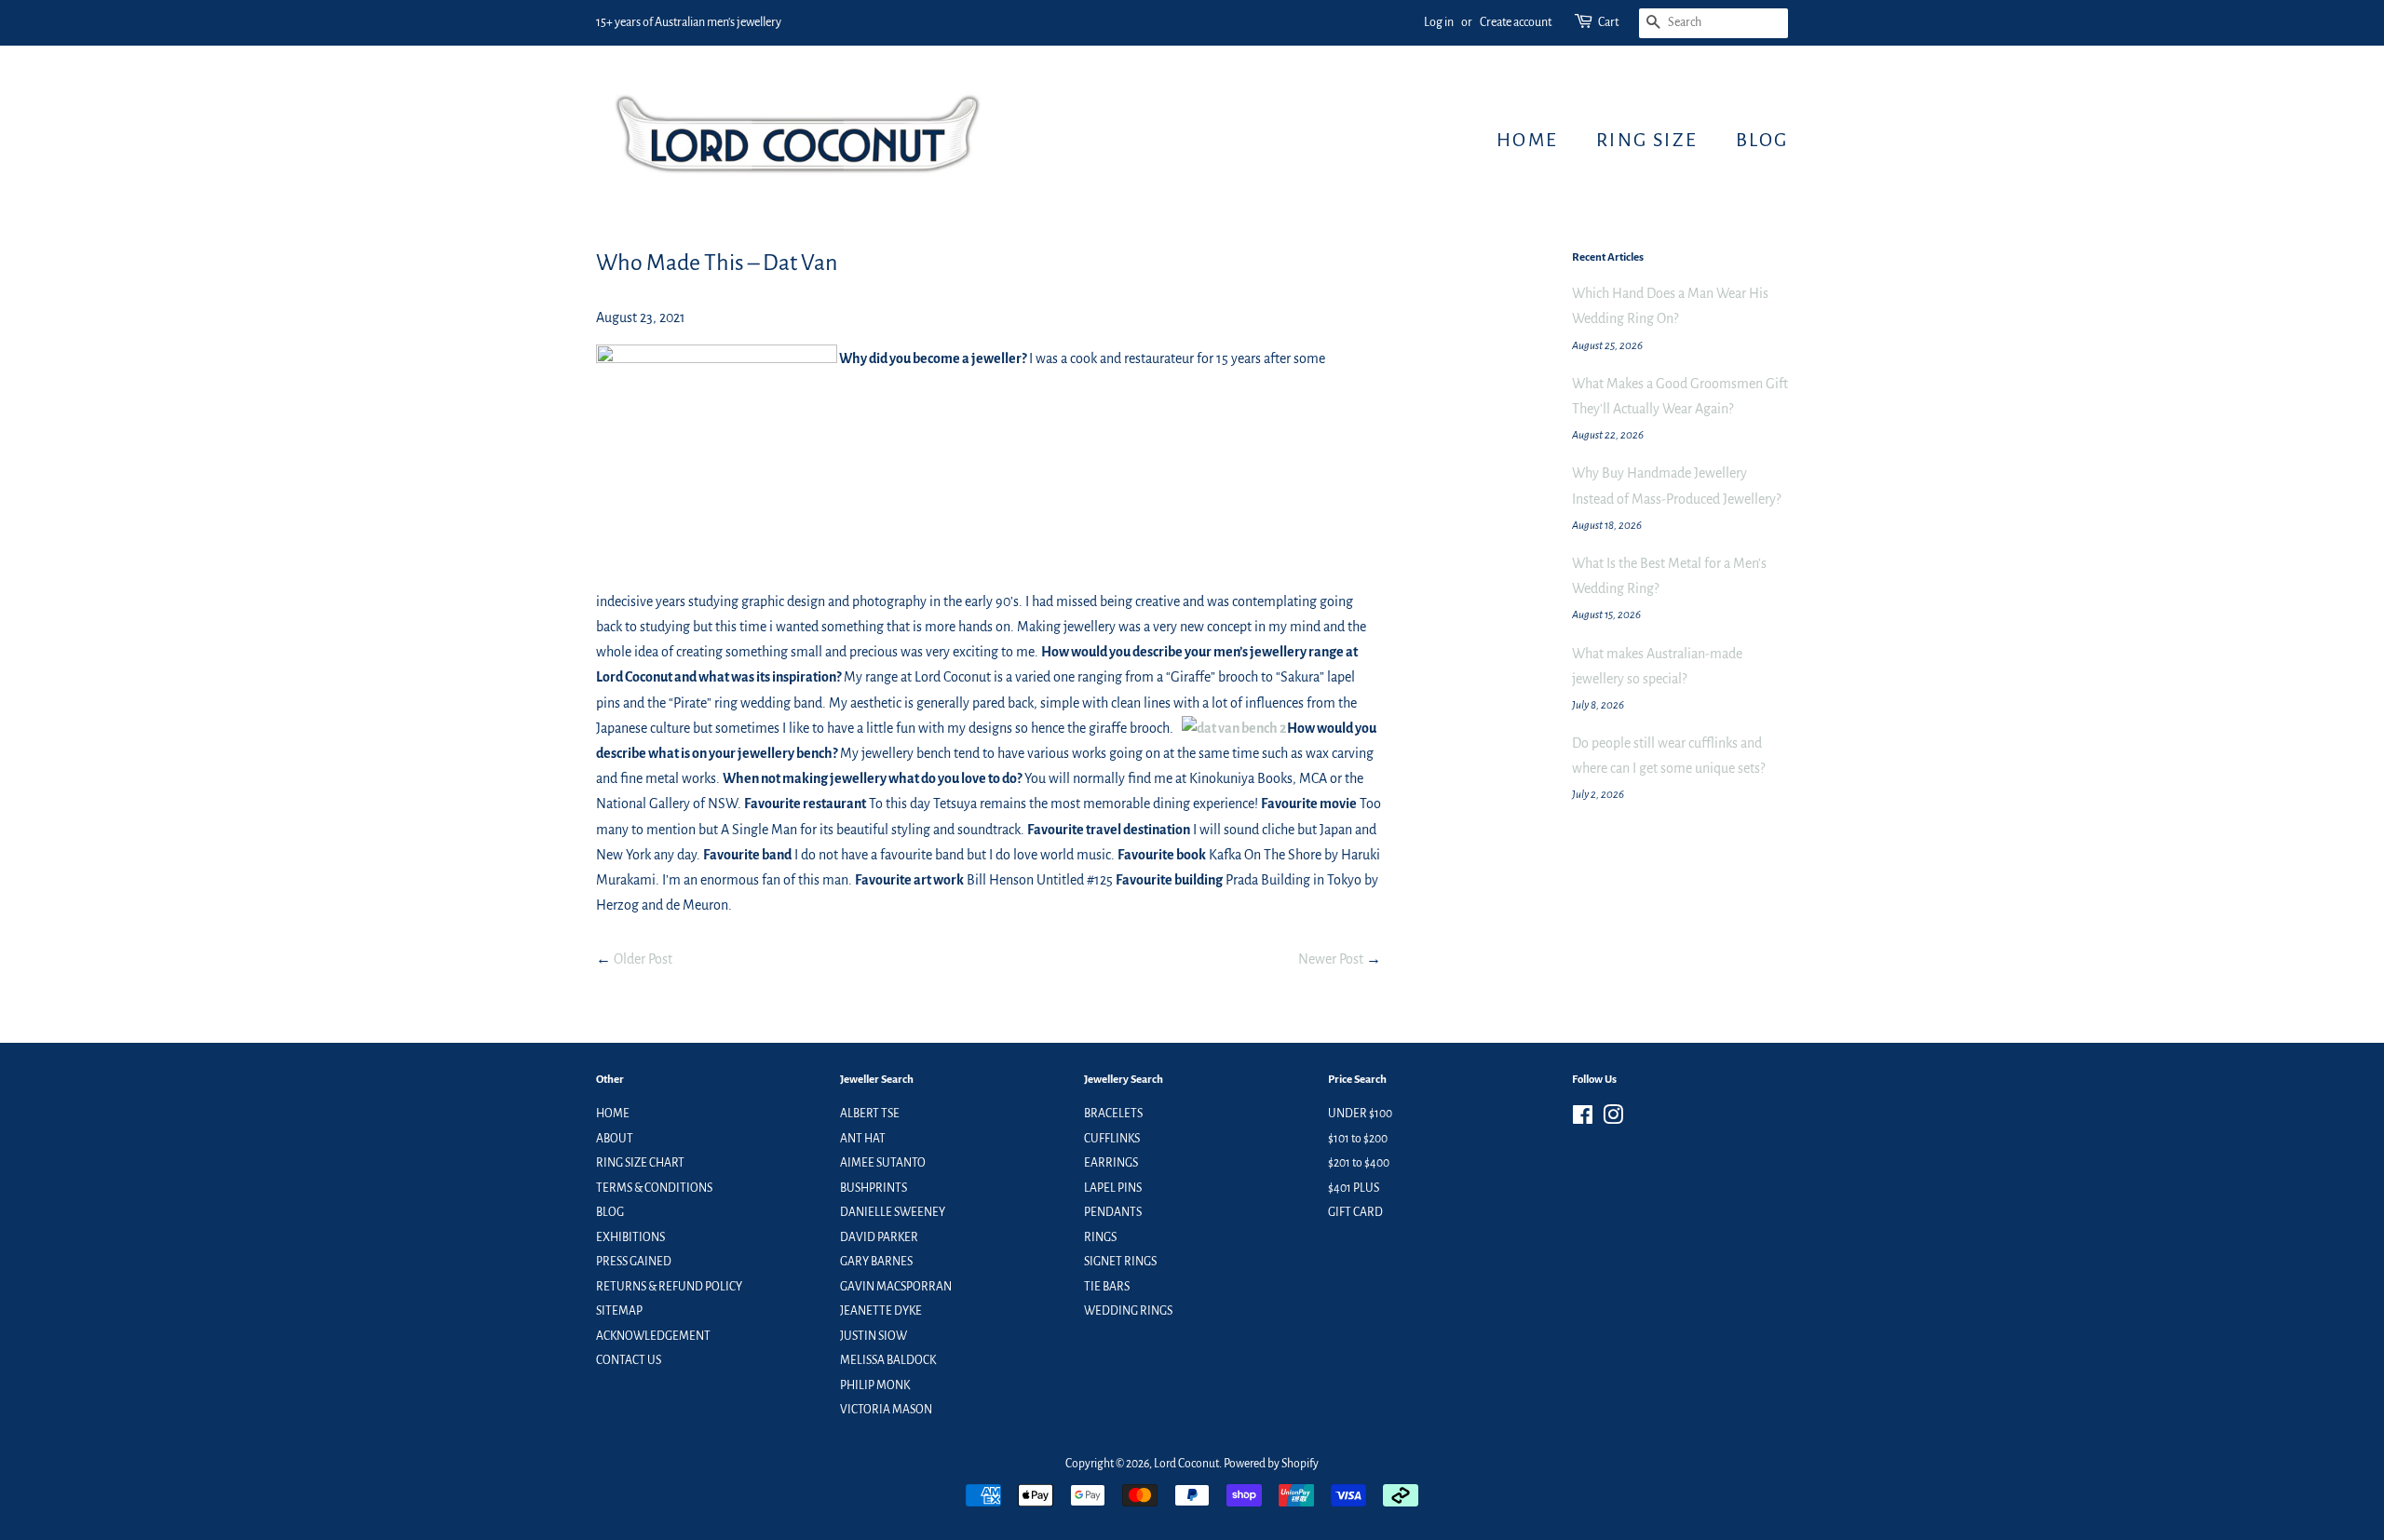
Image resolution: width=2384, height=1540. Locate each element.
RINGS (1100, 1237)
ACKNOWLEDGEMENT (653, 1336)
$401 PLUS (1354, 1188)
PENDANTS (1113, 1212)
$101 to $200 (1358, 1139)
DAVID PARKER (879, 1237)
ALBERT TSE (870, 1114)
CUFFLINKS (1112, 1139)
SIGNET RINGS (1120, 1262)
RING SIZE (1647, 140)
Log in (1439, 22)
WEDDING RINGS (1128, 1311)
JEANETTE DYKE (881, 1311)
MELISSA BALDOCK (888, 1360)
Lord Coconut (1186, 1464)
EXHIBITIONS (630, 1237)
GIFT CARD (1355, 1212)
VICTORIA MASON (886, 1410)
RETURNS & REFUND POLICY (669, 1287)
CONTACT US (629, 1360)
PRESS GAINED (634, 1262)
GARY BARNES (876, 1262)
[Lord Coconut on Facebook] (1583, 1119)
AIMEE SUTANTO (883, 1163)
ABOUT (615, 1139)
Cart (1608, 22)
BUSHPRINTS (874, 1188)
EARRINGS (1111, 1163)
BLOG (1762, 140)
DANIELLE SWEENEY (893, 1212)
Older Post (643, 959)
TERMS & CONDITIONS (654, 1188)
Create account (1516, 22)
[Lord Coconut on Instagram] (1613, 1119)
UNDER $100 (1360, 1114)
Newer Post (1331, 959)
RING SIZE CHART (640, 1163)
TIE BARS (1107, 1287)
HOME (1527, 140)
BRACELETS (1113, 1114)
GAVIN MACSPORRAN (896, 1287)
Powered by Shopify (1271, 1464)
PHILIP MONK (875, 1385)
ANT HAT (863, 1139)
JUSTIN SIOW (874, 1336)
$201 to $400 (1359, 1163)
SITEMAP (619, 1311)
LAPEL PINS (1113, 1188)
